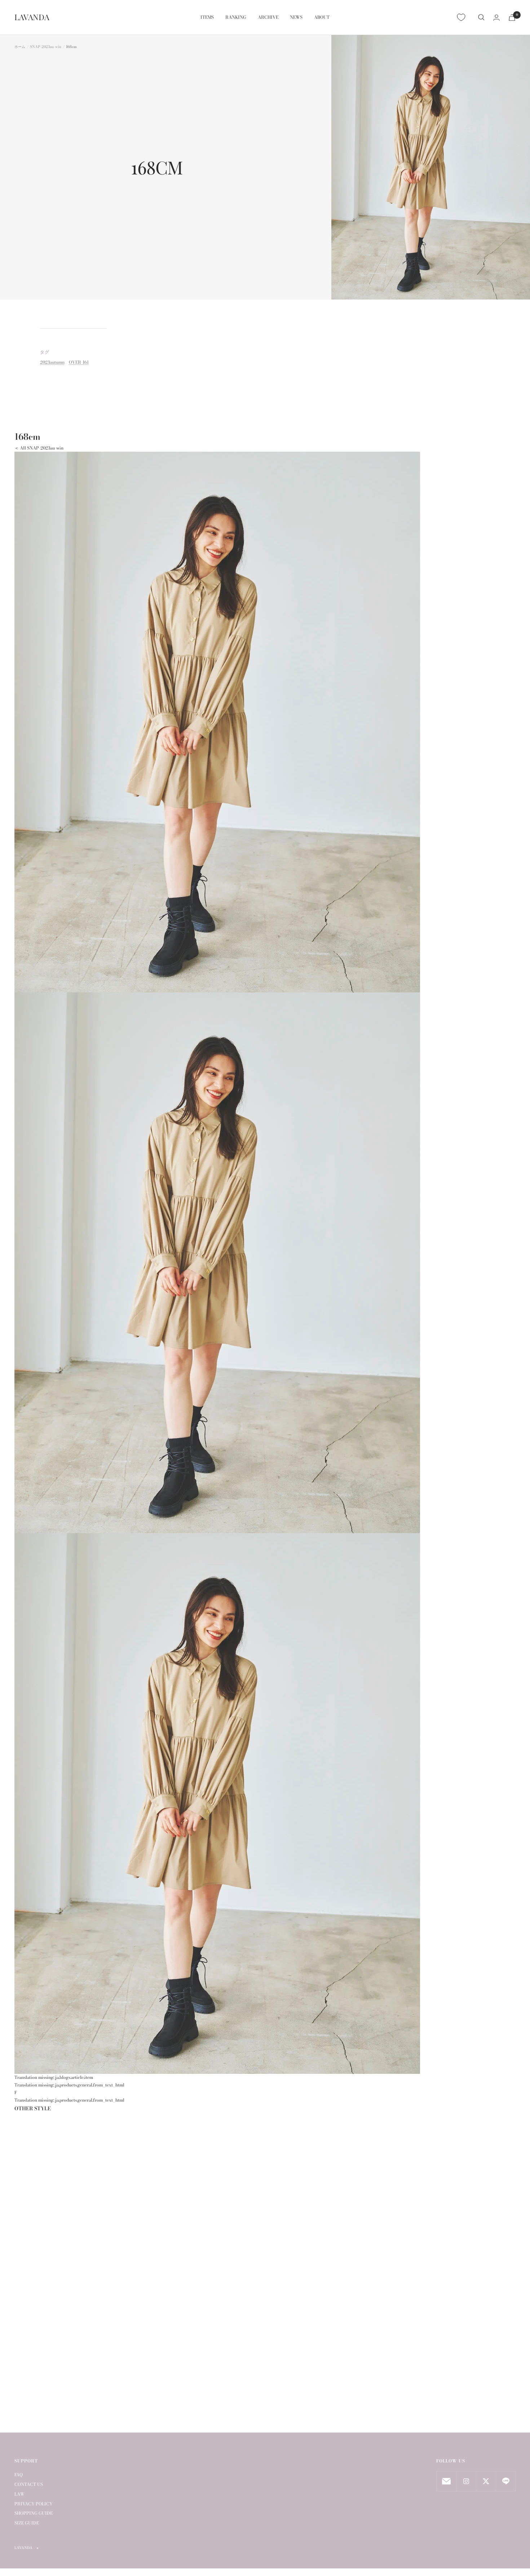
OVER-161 (79, 362)
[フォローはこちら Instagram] (466, 2481)
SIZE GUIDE (27, 2523)
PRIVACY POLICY (34, 2504)
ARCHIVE (268, 17)
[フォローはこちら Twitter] (486, 2481)
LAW (19, 2494)
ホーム (20, 47)
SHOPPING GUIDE (34, 2513)
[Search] (481, 17)
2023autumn (52, 362)
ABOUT (322, 17)
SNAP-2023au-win (46, 47)
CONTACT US (29, 2484)
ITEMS (207, 17)
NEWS (296, 17)
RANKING (236, 17)
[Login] (496, 17)
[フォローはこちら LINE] (506, 2481)
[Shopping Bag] (512, 17)
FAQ (19, 2475)
